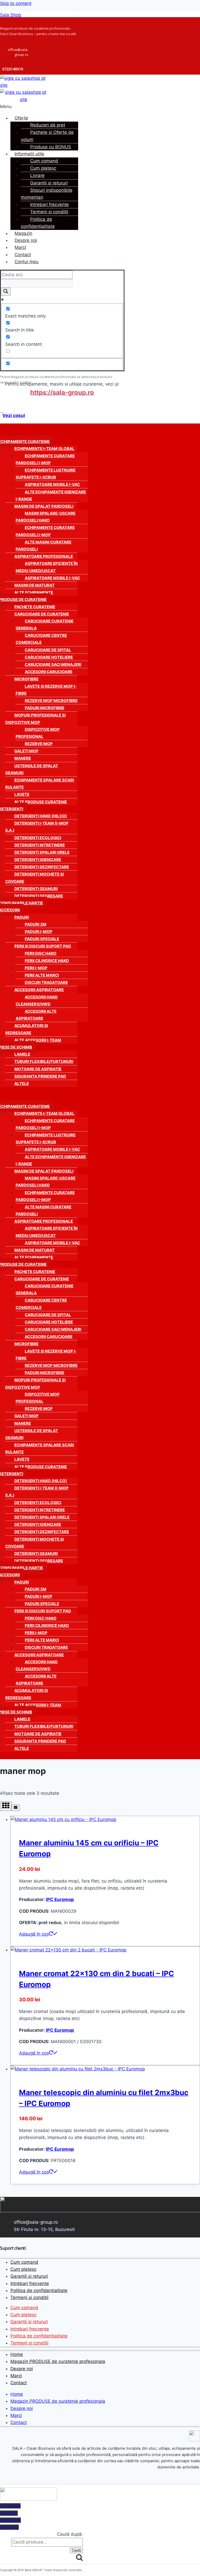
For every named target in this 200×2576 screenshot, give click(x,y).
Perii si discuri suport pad (43, 946)
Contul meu (27, 262)
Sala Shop (11, 15)
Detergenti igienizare (38, 860)
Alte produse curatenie (41, 802)
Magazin (23, 233)
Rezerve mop (39, 744)
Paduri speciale (42, 939)
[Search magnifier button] (6, 292)
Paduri (22, 917)
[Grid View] (6, 1806)
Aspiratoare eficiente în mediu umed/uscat (47, 567)
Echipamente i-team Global (44, 449)
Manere (23, 758)
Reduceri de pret (48, 125)
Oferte (21, 118)
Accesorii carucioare (49, 672)
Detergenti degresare (39, 896)
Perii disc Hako (41, 953)
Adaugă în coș (34, 1934)
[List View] (16, 1808)
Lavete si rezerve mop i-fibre (46, 690)
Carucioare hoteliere (49, 657)
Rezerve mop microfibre (51, 701)
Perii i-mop (36, 968)
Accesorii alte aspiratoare (36, 1015)
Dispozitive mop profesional (38, 733)
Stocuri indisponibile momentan (47, 194)
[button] (64, 107)
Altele (22, 1084)
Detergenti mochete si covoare (35, 878)
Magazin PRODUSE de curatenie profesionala (58, 2361)
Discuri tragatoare (46, 982)
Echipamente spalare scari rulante (40, 784)
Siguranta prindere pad (40, 1076)
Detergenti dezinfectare (42, 867)
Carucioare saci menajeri (53, 664)
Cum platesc (43, 168)
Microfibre (26, 679)
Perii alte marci (42, 975)
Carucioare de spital (48, 650)
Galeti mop (26, 751)
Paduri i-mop (39, 932)
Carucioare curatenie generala (45, 625)
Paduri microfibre (45, 708)
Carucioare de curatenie (42, 614)
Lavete (22, 794)
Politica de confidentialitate (38, 223)
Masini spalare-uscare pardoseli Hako (46, 517)
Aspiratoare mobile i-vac (52, 484)
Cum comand (44, 161)
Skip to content (16, 3)
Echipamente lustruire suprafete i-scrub (46, 474)
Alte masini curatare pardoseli (43, 546)
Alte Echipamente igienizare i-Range (51, 495)
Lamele (22, 1054)
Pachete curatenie (35, 607)
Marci (20, 247)
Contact (23, 255)
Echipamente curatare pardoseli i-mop (45, 459)
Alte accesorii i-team (38, 1040)
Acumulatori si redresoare (27, 1029)
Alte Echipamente (34, 592)
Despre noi (26, 240)
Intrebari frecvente (49, 204)
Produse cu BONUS (51, 147)
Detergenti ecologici (38, 838)
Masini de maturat (35, 585)
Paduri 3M (36, 924)
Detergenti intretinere (40, 845)
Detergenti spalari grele (42, 852)
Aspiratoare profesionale (44, 556)
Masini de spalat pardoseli (44, 506)
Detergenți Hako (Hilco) (41, 816)
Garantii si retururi (49, 183)
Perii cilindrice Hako (47, 961)
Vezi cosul (14, 415)
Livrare (37, 175)
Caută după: (70, 2534)
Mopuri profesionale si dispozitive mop (35, 719)
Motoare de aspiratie (38, 1069)
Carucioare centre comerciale (41, 639)
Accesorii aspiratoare (39, 990)
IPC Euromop (60, 1899)
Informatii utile (29, 154)
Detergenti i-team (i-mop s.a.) (37, 827)
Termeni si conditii (49, 212)
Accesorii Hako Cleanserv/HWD (37, 1001)
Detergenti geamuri (36, 889)
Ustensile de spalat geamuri (32, 769)
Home (17, 2354)
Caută (76, 2550)
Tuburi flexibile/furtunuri (44, 1061)
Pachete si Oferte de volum (47, 136)
